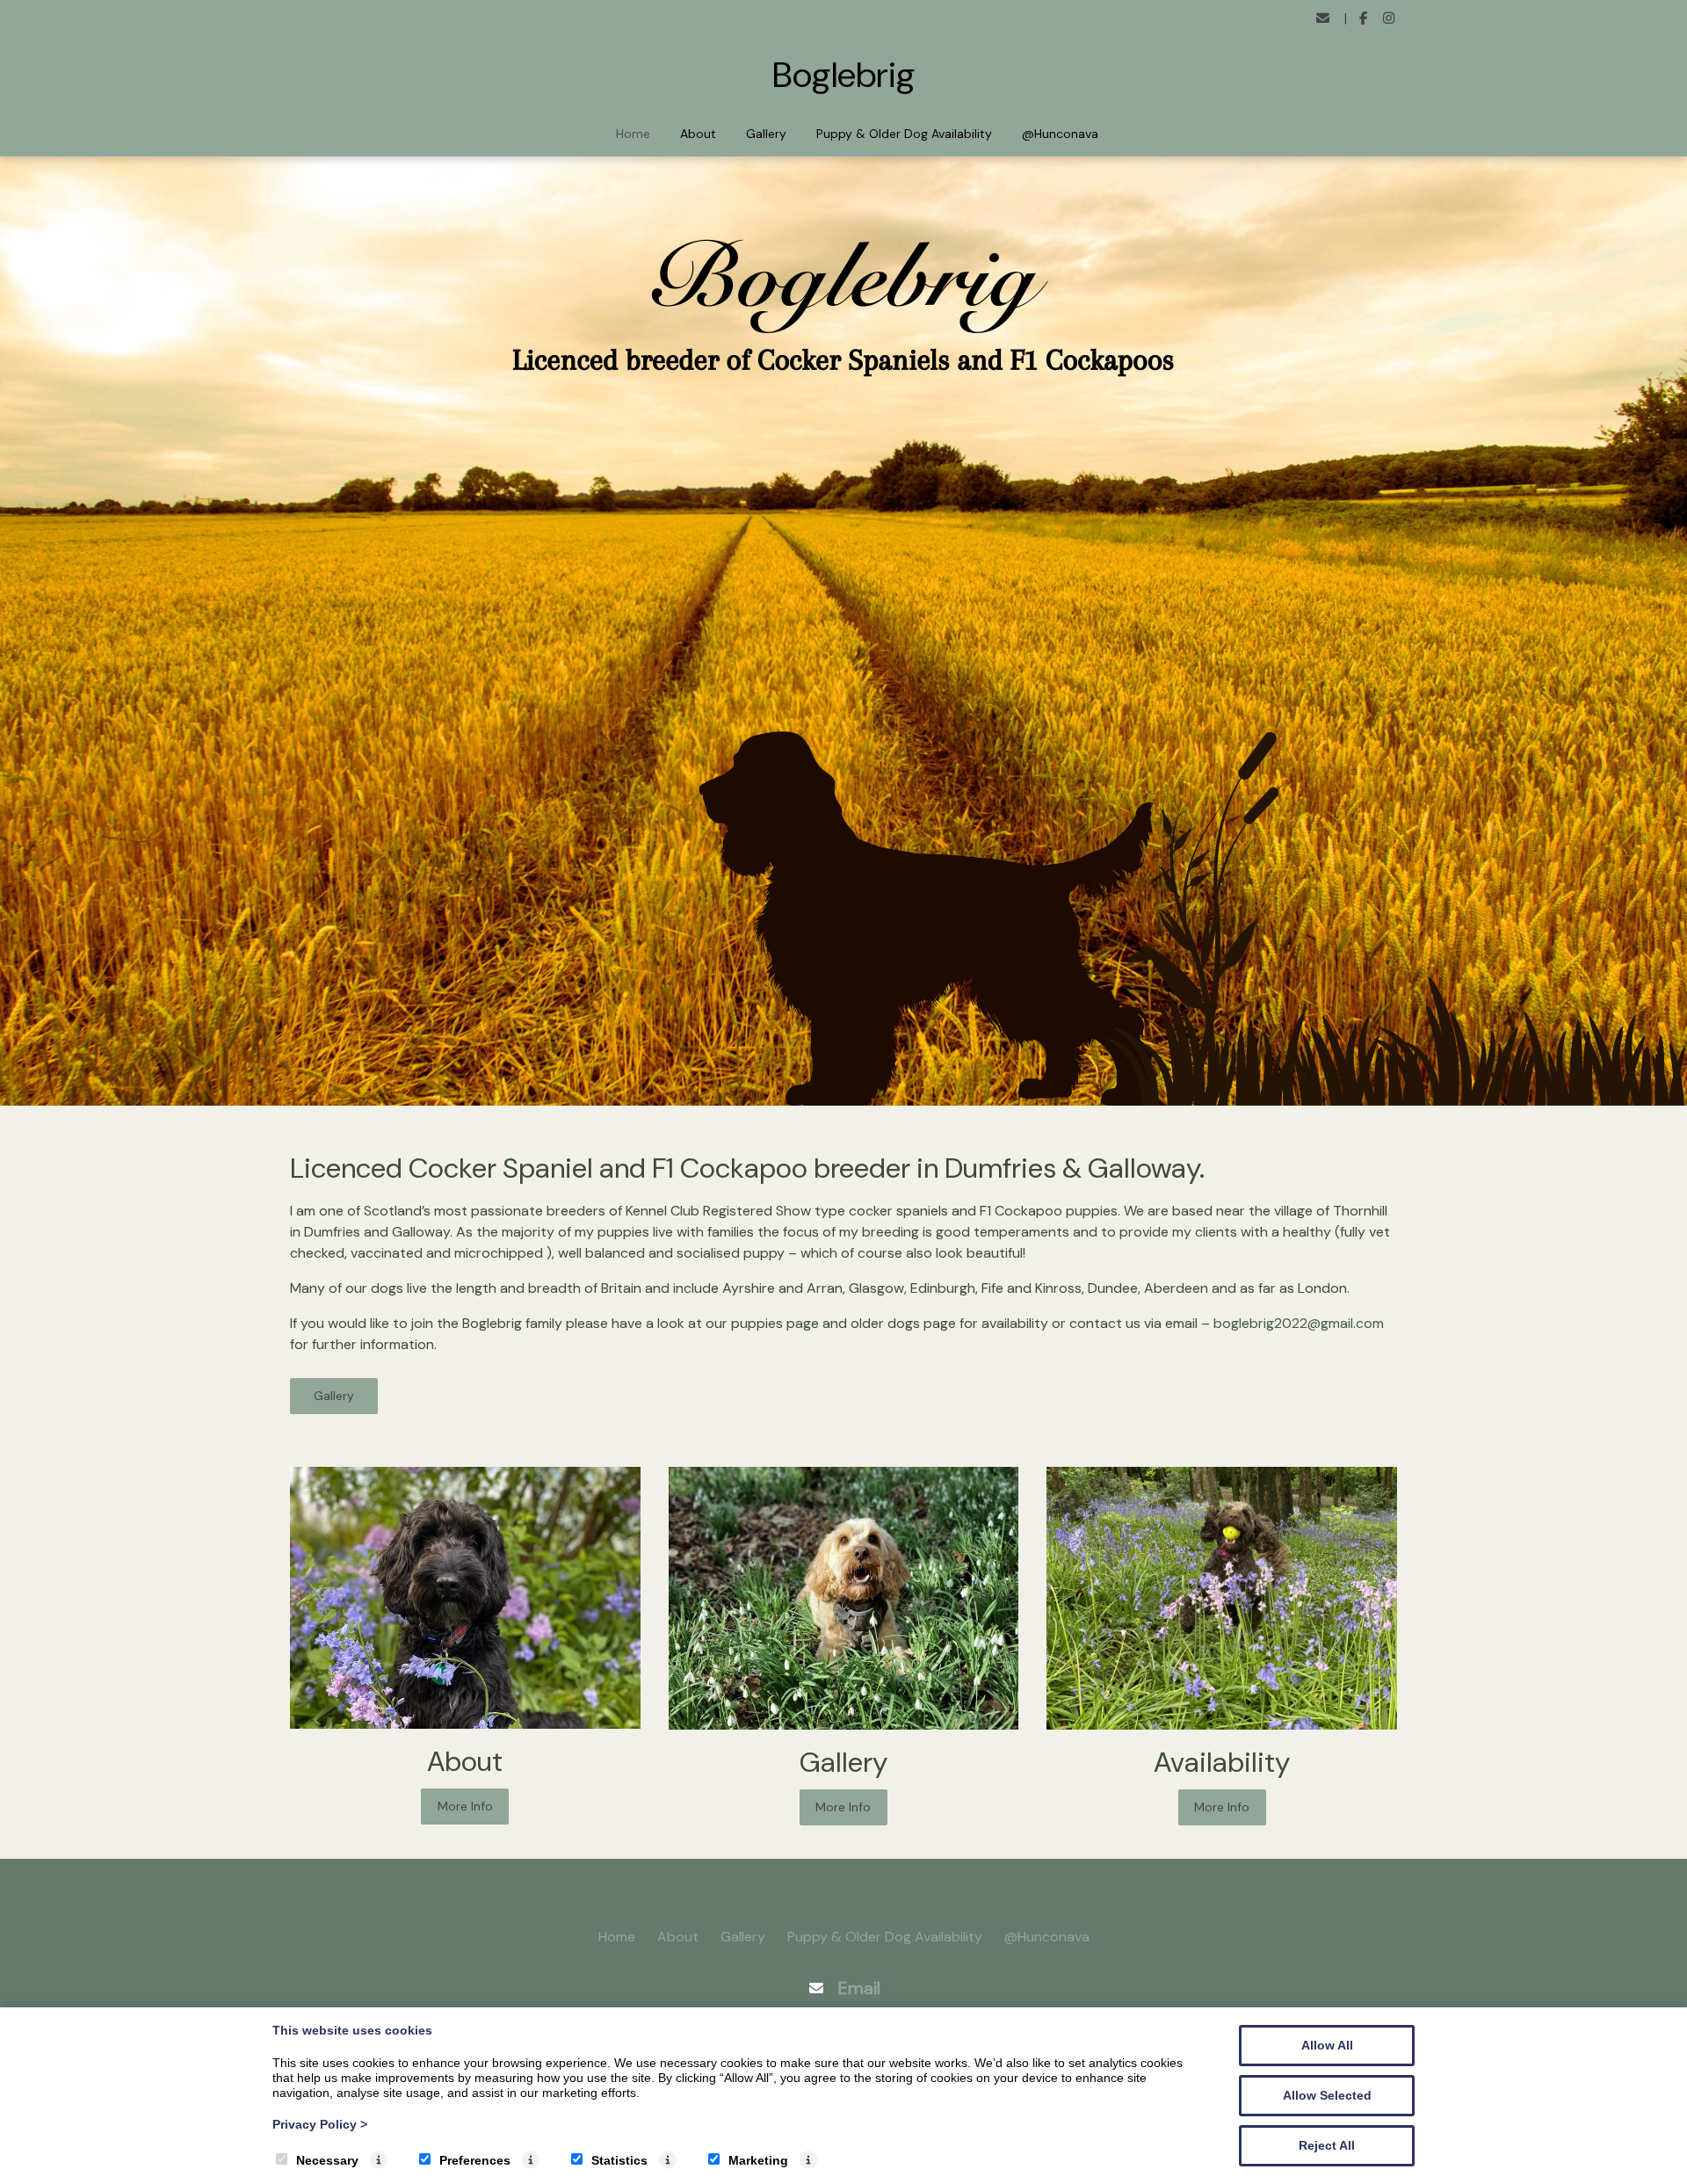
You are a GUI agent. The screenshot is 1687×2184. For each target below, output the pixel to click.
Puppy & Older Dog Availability (904, 134)
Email (859, 1988)
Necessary (327, 2160)
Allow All (1327, 2045)
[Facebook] (1364, 19)
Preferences (475, 2160)
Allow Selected (1327, 2095)
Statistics (619, 2160)
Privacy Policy (320, 2124)
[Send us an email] (1323, 19)
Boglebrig (844, 75)
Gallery (766, 134)
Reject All (1327, 2145)
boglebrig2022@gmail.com (1299, 1323)
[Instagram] (1389, 19)
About (698, 134)
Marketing (758, 2160)
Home (633, 134)
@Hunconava (1060, 134)
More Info (465, 1806)
